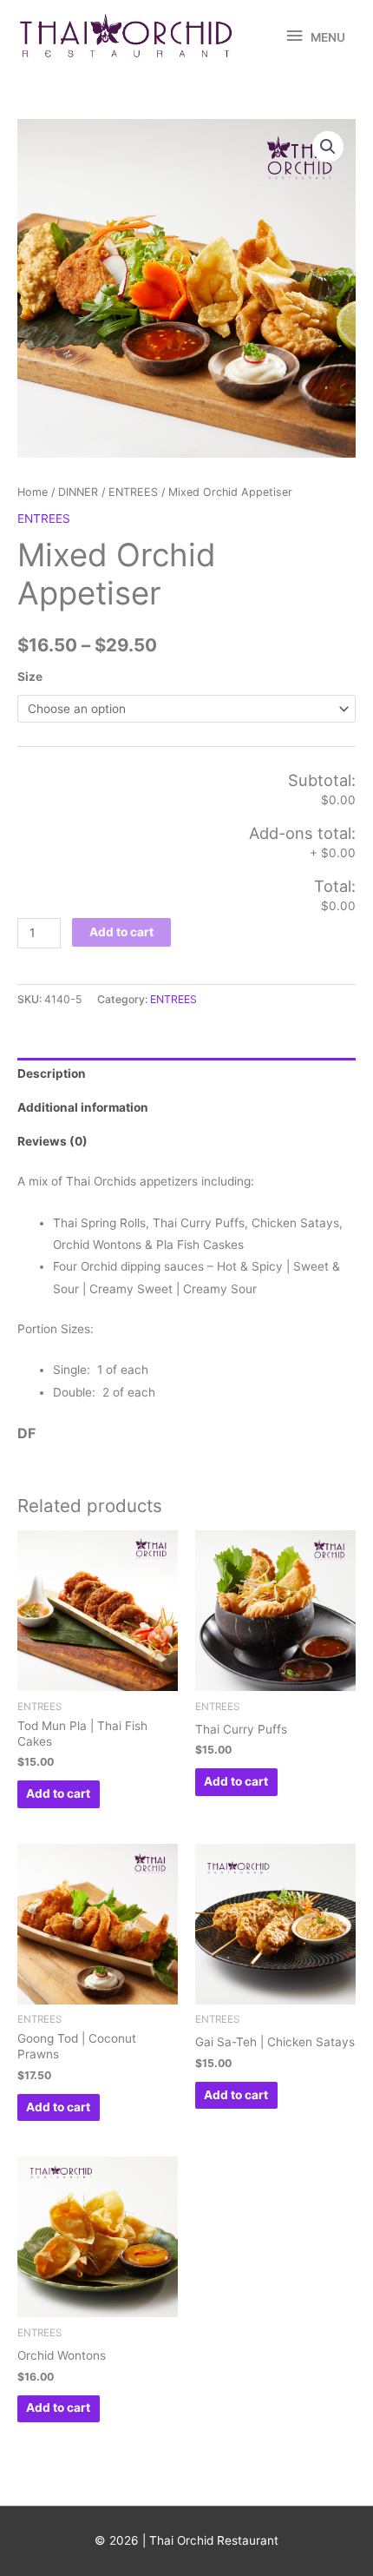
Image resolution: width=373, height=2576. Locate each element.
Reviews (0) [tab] (52, 1141)
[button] (328, 147)
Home (33, 492)
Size (30, 677)
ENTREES (133, 492)
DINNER (78, 492)
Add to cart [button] (58, 1793)
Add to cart (121, 932)
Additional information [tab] (83, 1107)
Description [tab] (52, 1073)
